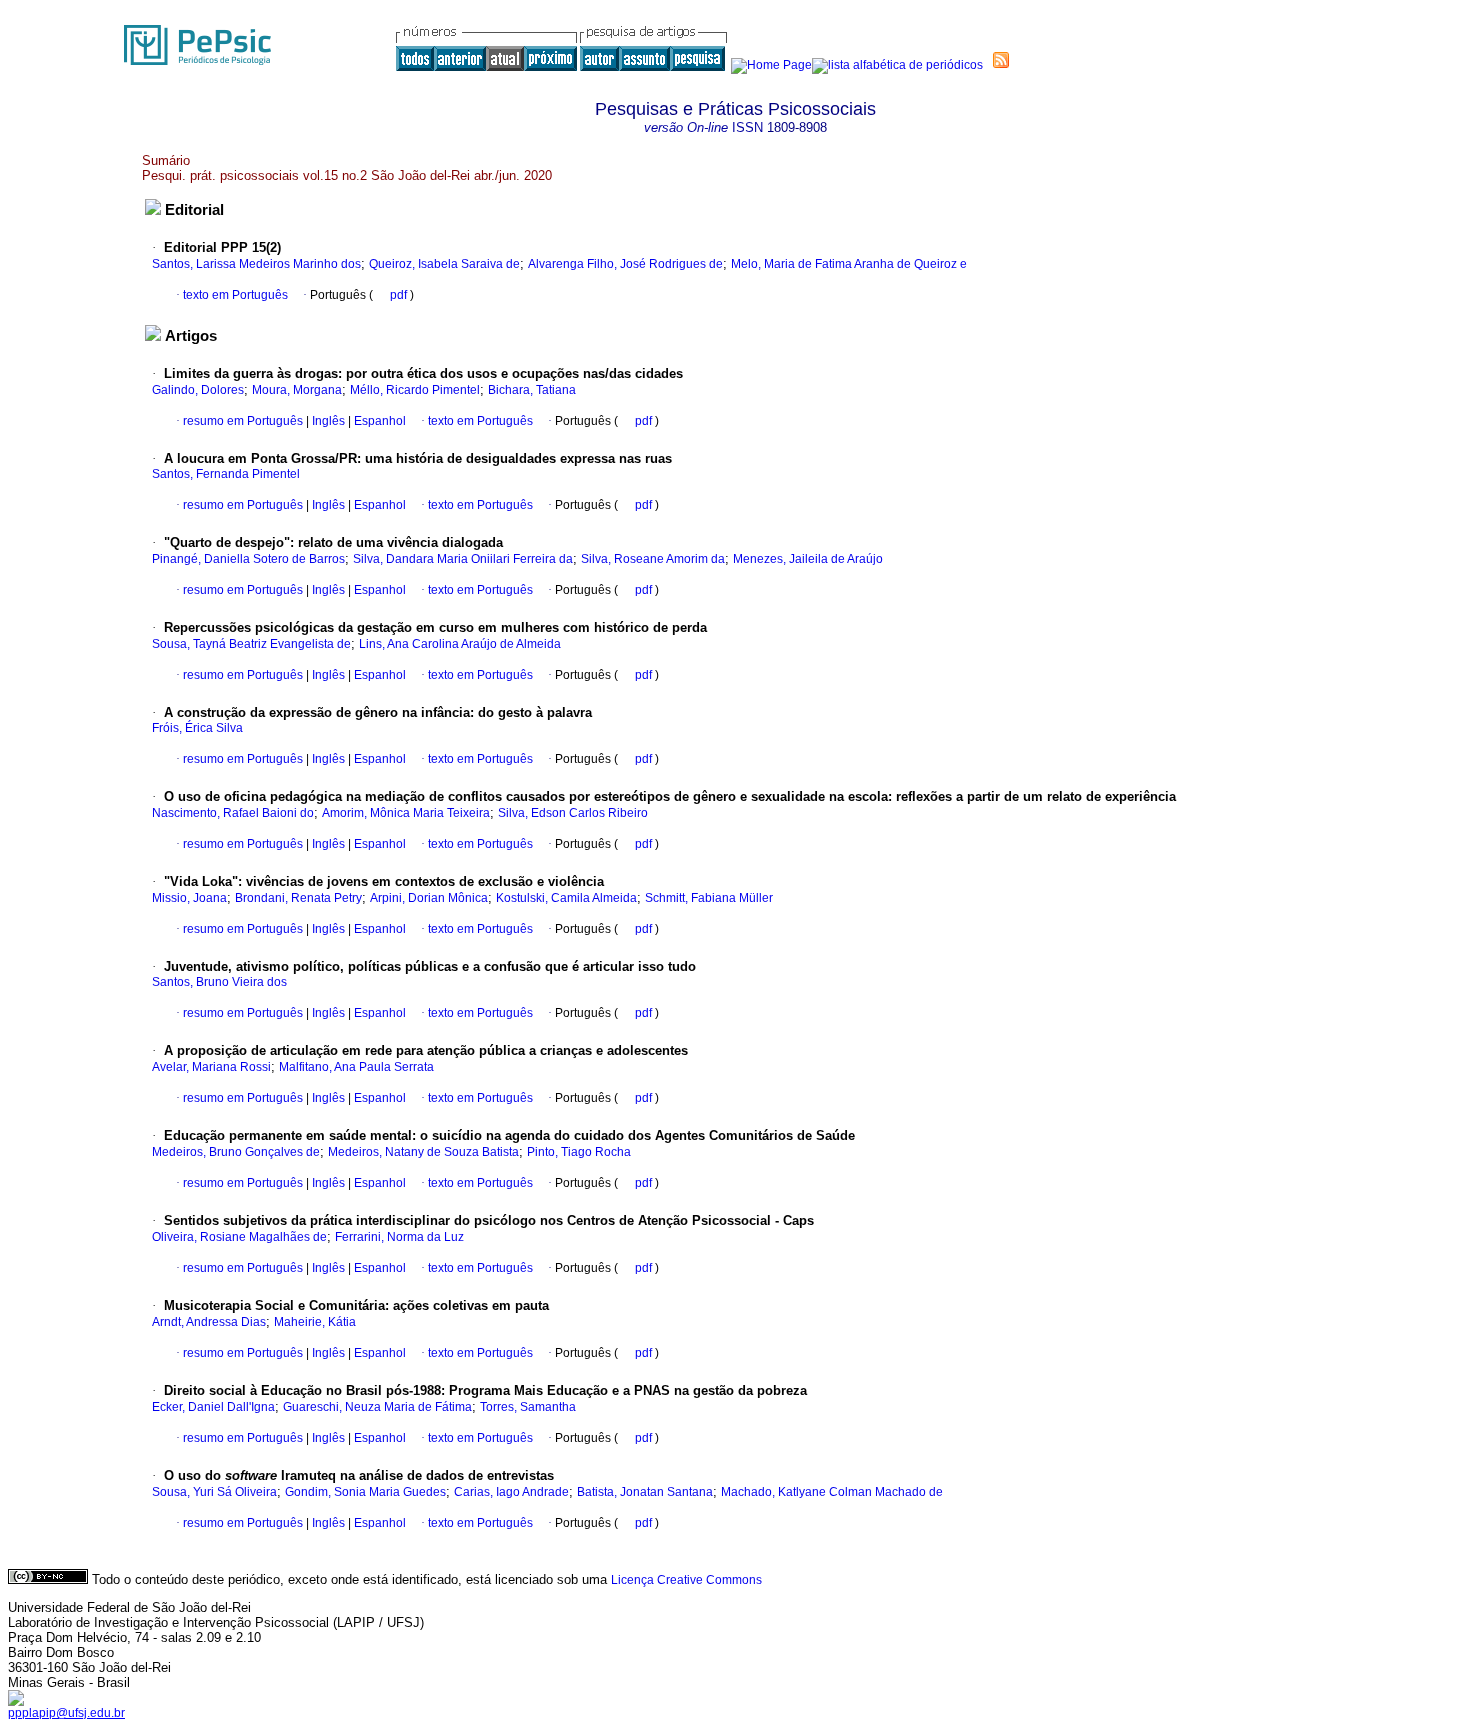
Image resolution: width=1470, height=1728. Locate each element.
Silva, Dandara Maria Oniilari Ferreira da (463, 559)
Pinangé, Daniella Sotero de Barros (248, 559)
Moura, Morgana (297, 390)
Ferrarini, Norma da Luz (399, 1237)
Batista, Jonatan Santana (645, 1492)
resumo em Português (243, 421)
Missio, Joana (189, 898)
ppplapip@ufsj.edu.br (66, 1713)
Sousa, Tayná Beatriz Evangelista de (251, 644)
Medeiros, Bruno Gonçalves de (236, 1152)
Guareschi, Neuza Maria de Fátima (377, 1407)
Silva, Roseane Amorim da (653, 559)
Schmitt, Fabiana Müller (709, 898)
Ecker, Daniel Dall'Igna (213, 1407)
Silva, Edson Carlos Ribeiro (573, 813)
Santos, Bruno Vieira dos (219, 982)
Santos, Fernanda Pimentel (226, 474)
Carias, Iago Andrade (511, 1492)
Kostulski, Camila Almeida (566, 898)
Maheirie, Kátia (315, 1322)
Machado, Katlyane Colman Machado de (832, 1492)
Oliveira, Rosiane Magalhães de (239, 1237)
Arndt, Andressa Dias (209, 1322)
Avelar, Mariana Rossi (211, 1067)
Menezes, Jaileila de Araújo (808, 559)
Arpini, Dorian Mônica (429, 898)
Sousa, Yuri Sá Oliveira (214, 1492)
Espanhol (378, 421)
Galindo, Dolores (198, 390)
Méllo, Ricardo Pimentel (415, 390)
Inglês (327, 421)
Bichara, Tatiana (532, 390)
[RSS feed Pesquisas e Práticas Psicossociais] (1001, 60)
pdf (400, 295)
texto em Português (235, 295)
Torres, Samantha (528, 1407)
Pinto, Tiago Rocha (579, 1152)
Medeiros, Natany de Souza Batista (423, 1152)
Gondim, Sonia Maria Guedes (365, 1492)
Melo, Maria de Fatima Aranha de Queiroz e (849, 264)
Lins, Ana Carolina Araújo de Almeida (460, 644)
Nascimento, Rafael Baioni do (233, 813)
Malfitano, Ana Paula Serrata (356, 1067)
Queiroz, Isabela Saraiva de (444, 264)
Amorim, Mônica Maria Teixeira (406, 813)
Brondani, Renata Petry (298, 898)
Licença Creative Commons (686, 1580)
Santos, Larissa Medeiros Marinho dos (256, 264)
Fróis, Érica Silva (197, 728)
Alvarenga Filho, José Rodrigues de (625, 264)
